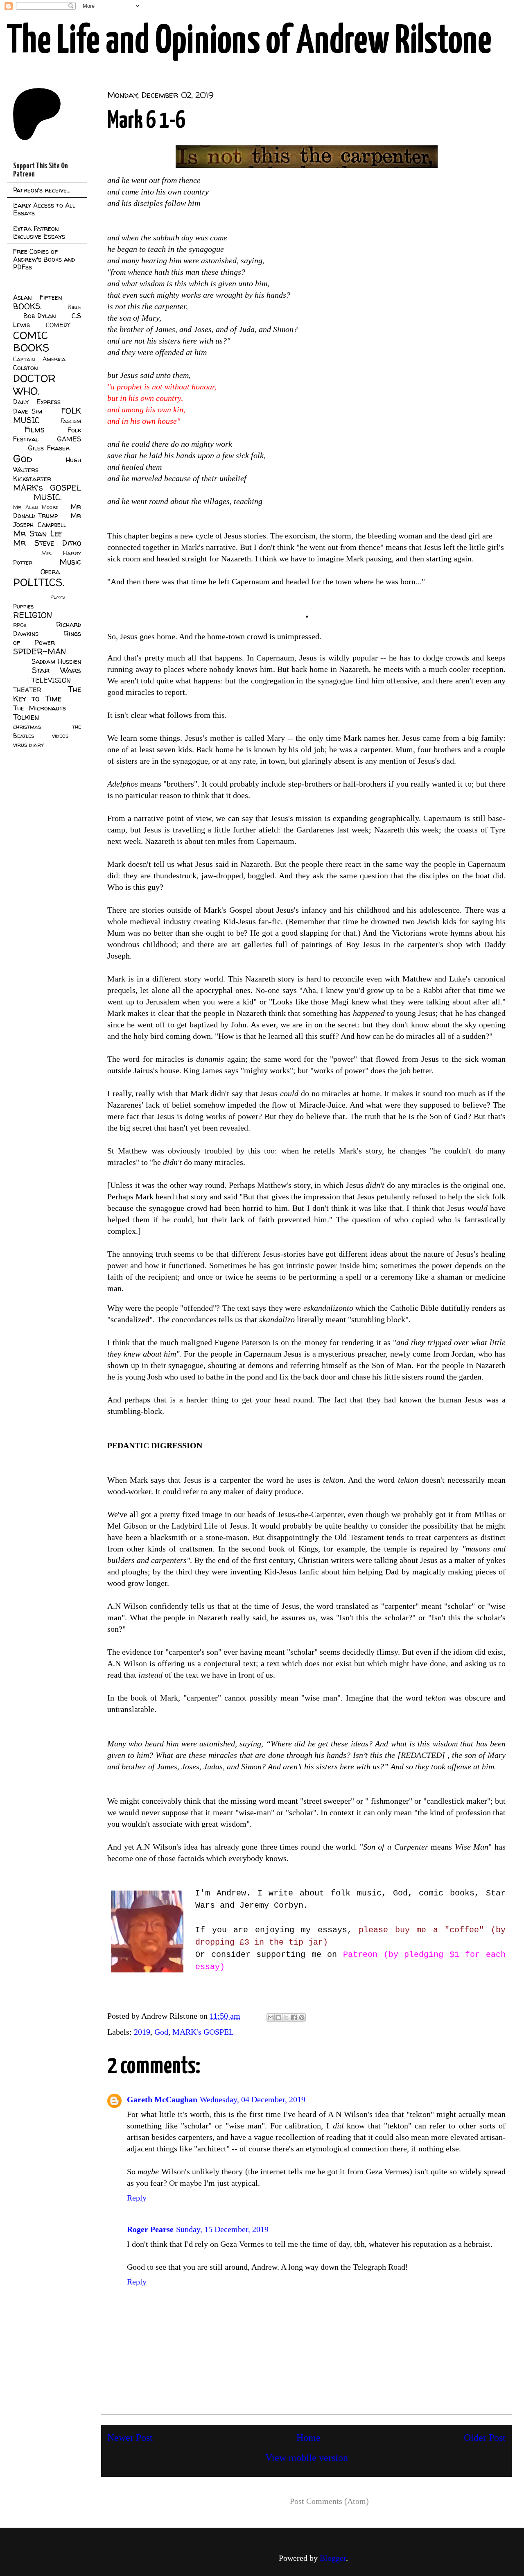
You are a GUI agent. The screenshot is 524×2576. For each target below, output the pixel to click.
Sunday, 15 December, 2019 (222, 2229)
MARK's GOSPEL (203, 2032)
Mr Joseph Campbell (47, 520)
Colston (25, 368)
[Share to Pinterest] (302, 2017)
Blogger (333, 2558)
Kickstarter (32, 479)
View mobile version (307, 2458)
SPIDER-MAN (40, 651)
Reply (137, 2198)
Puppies (23, 606)
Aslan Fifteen (37, 297)
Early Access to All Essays (44, 209)
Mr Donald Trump (47, 511)
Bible (74, 307)
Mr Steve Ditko (47, 543)
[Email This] (271, 2017)
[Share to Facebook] (294, 2017)
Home (308, 2438)
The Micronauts (40, 708)
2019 (142, 2032)
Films (35, 430)
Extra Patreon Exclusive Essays (39, 232)
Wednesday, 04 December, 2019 (253, 2099)
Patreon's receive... (42, 190)
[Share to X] (286, 2017)
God (161, 2032)
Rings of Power (47, 638)
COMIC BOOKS (31, 342)
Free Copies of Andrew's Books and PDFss (44, 259)
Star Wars (57, 670)
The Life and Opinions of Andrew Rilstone (249, 42)
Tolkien (26, 717)
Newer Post (130, 2438)
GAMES (69, 439)
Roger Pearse (150, 2229)
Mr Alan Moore (36, 507)
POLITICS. (39, 582)
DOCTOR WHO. (34, 384)
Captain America (39, 359)
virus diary (28, 745)
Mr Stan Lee (37, 534)
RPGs (20, 625)
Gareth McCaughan (162, 2099)
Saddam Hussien (56, 661)
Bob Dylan (40, 316)
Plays (58, 597)
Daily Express (37, 402)
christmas (27, 727)
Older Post (485, 2438)
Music (70, 562)
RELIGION (33, 615)
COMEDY (58, 325)
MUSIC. (47, 497)
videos (60, 736)
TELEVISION (51, 680)
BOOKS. (27, 306)
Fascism (71, 421)
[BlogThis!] (278, 2017)
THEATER (27, 690)
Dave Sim (28, 411)
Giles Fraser (49, 448)
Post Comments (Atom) (329, 2501)
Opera (50, 572)
